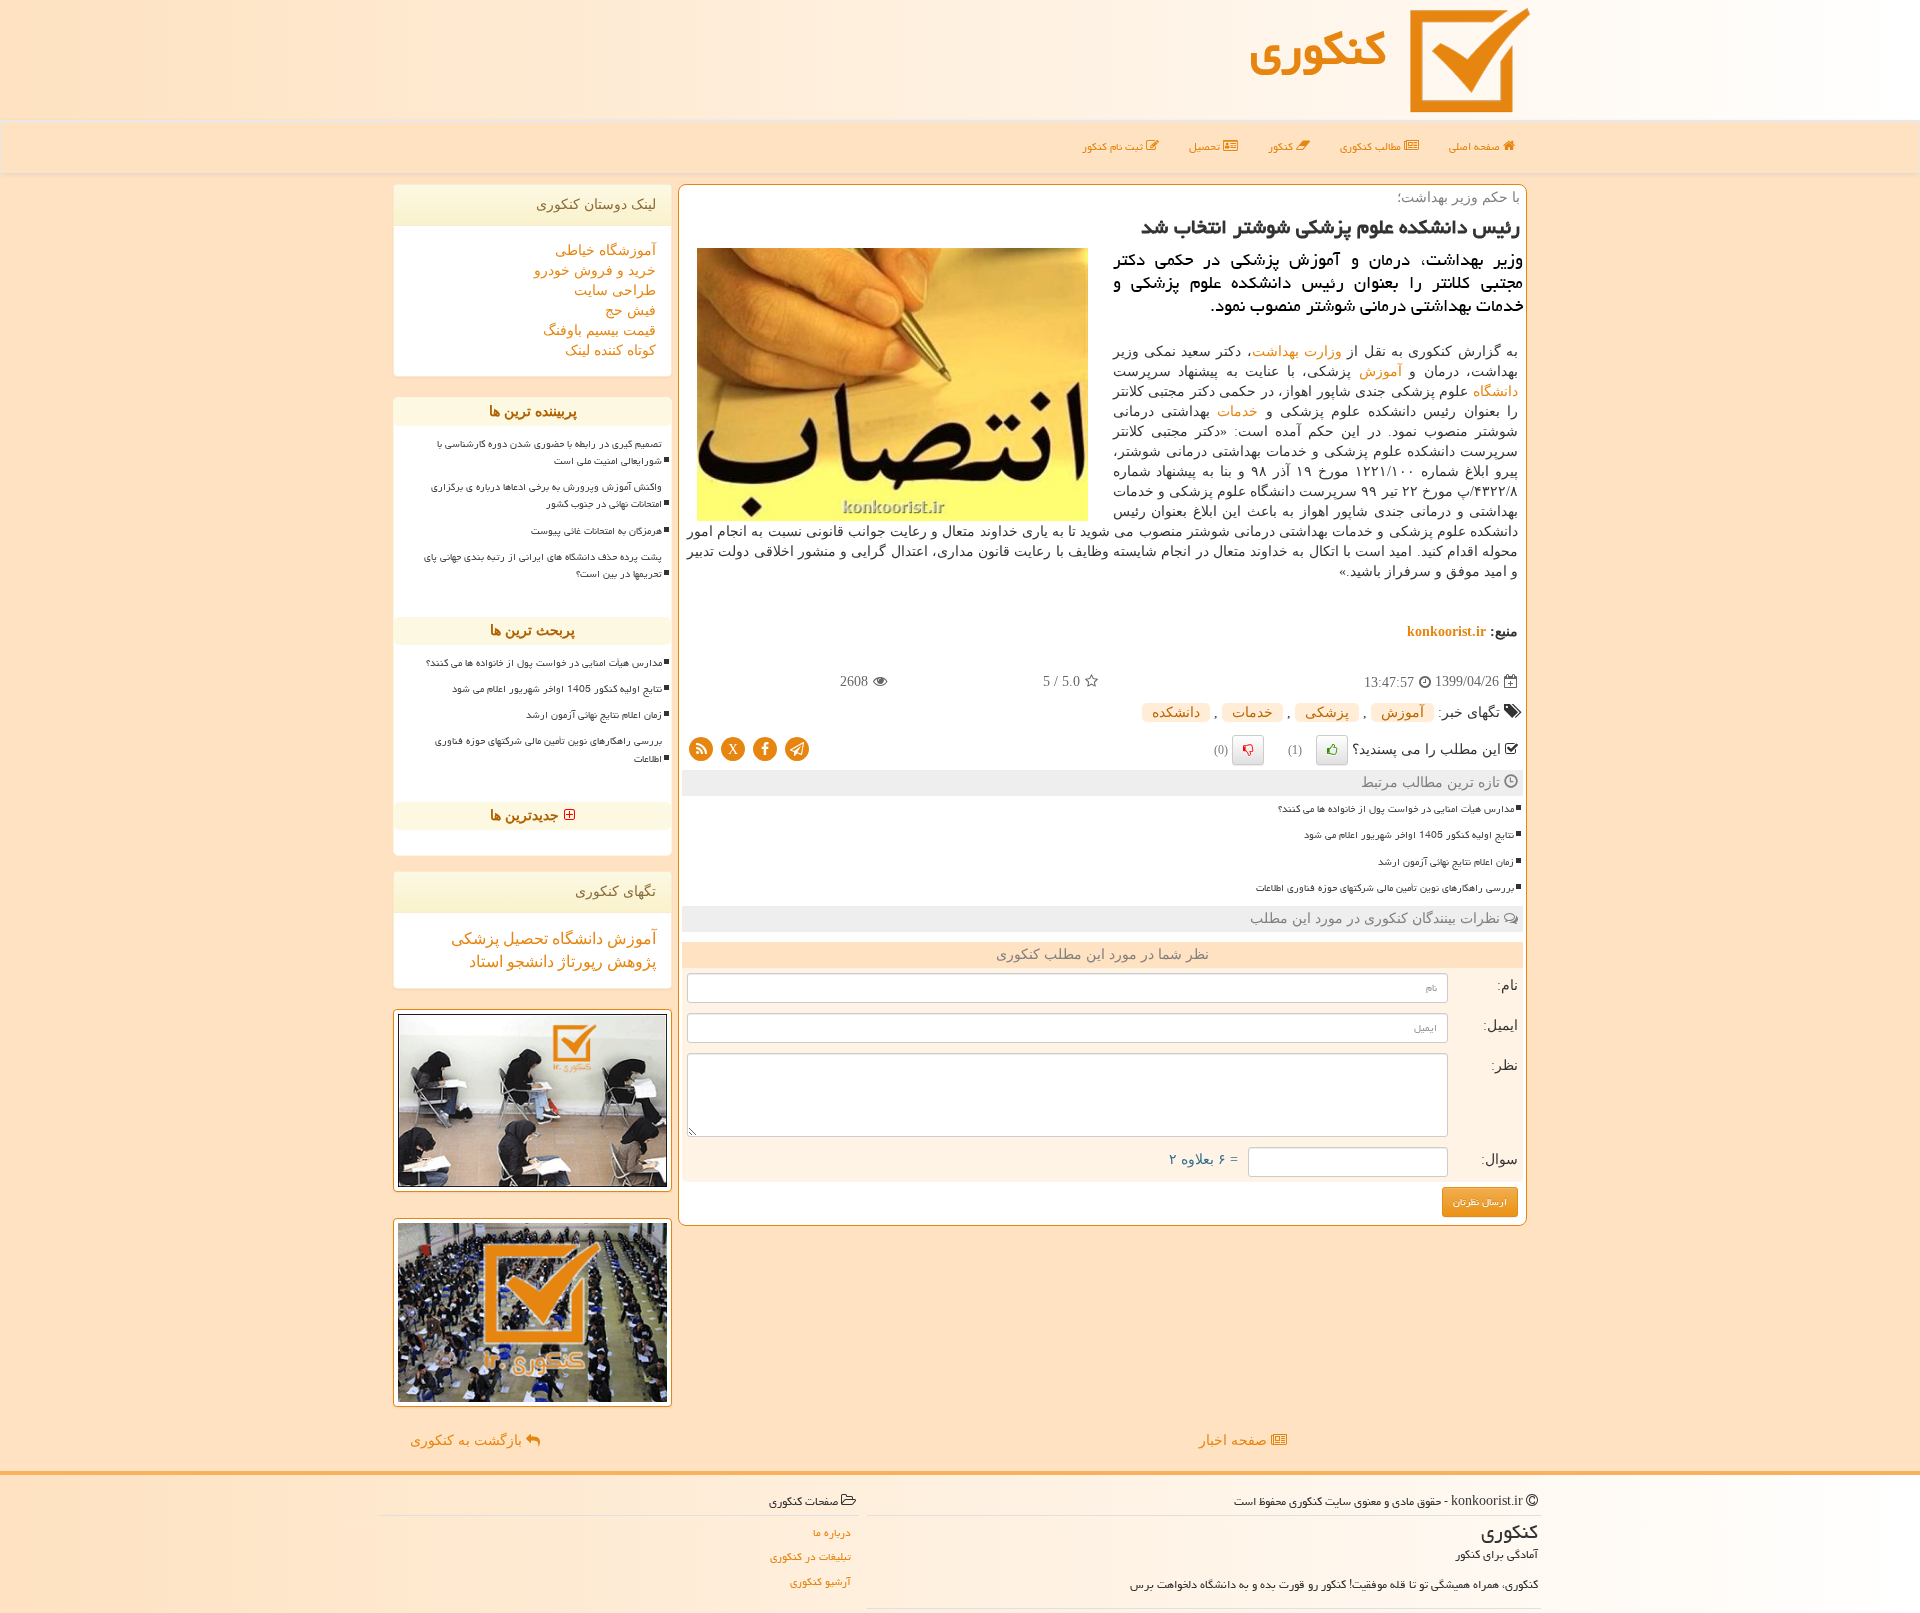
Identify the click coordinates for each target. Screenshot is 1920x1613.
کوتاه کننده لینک (610, 350)
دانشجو (528, 961)
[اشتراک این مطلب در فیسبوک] (765, 747)
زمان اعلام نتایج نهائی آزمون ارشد (1446, 862)
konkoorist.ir (1446, 631)
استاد (486, 961)
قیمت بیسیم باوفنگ (599, 330)
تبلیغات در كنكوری (810, 1556)
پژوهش (629, 961)
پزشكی (1327, 712)
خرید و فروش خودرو (595, 270)
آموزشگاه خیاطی (605, 250)
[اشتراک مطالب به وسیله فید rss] (701, 747)
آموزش (1380, 371)
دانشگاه (1495, 391)
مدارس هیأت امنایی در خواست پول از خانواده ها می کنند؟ (1396, 809)
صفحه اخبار (1235, 1440)
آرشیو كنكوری (820, 1581)
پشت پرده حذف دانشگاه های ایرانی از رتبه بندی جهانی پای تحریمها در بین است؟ (543, 565)
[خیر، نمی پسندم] (1248, 750)
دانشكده (1176, 712)
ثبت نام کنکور (1114, 146)
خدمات (1237, 411)
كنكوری (1318, 49)
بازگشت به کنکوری (468, 1440)
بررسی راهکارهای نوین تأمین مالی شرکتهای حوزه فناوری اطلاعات (1385, 888)
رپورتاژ (578, 961)
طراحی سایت (615, 290)
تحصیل (1206, 146)
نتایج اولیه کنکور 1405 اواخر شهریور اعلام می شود (1409, 835)
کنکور (1282, 146)
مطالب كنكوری (1372, 146)
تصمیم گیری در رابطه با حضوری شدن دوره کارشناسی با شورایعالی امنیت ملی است (549, 452)
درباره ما (832, 1532)
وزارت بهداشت (1297, 351)
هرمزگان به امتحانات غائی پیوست (596, 531)
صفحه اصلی (1476, 146)
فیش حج (630, 310)
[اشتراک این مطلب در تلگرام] (797, 747)
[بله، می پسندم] (1332, 750)
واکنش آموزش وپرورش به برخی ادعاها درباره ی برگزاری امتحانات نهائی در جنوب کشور (546, 495)
